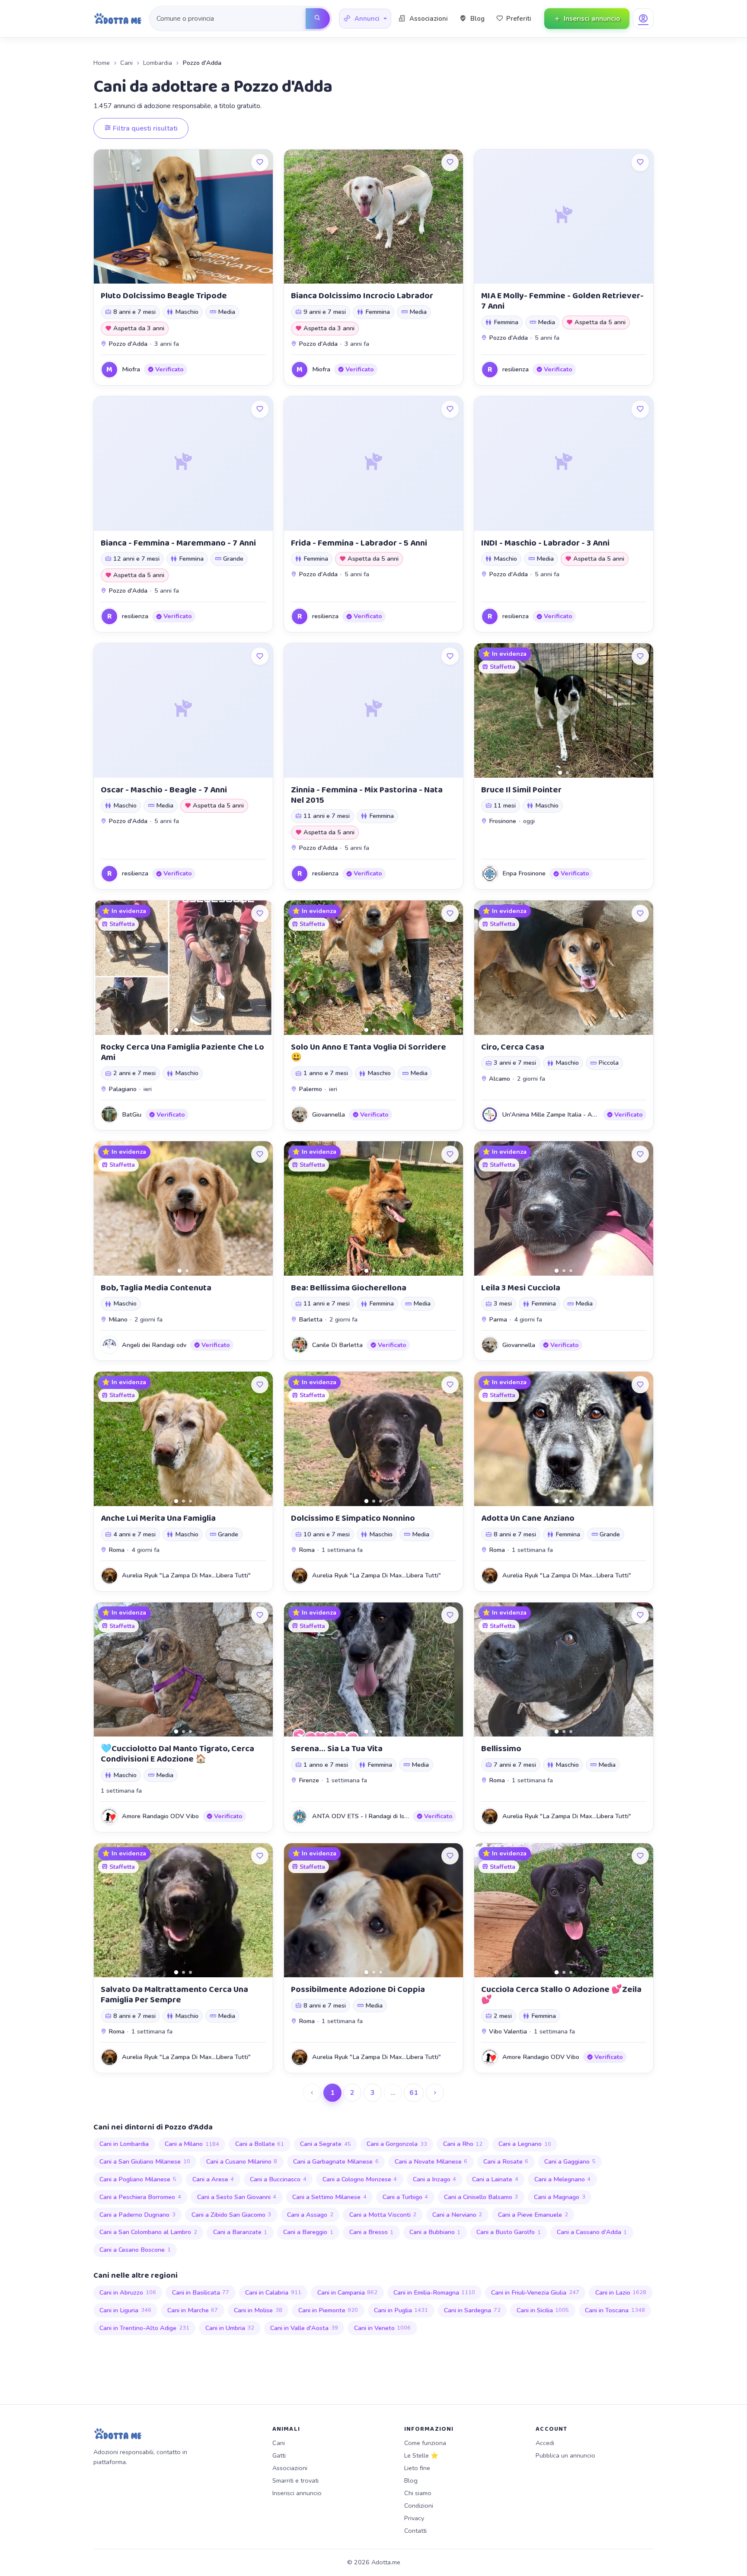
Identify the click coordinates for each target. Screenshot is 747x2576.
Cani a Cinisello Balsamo (481, 2197)
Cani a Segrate (326, 2144)
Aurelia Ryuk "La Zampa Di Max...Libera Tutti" (186, 1575)
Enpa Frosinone (524, 873)
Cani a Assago (310, 2215)
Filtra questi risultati (144, 128)
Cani (126, 63)
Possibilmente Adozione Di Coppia (358, 1989)
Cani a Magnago (560, 2197)
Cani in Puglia (401, 2310)
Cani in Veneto (383, 2328)
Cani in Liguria (125, 2310)
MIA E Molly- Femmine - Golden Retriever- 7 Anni (562, 301)
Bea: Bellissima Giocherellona (349, 1288)
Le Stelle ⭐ (421, 2455)
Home (102, 63)
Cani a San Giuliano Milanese (145, 2161)
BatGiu (132, 1114)
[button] (365, 19)
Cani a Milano (192, 2144)
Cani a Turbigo (405, 2197)
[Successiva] (435, 2093)
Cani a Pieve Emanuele (533, 2215)
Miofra (131, 369)
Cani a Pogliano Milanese (138, 2179)
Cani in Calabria (273, 2292)
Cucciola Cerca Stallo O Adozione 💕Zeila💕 (561, 1995)
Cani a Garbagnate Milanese (336, 2161)
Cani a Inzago (435, 2179)
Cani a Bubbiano (435, 2232)
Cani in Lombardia (124, 2144)
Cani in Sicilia (543, 2310)
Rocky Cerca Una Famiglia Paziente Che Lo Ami (182, 1052)
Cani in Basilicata (201, 2292)
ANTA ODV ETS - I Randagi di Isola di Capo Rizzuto (385, 1816)
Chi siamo (418, 2493)
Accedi (545, 2443)
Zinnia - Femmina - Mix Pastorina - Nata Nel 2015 (367, 795)
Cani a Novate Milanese (431, 2161)
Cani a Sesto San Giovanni (237, 2197)
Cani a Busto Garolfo (509, 2232)
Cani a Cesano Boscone (135, 2250)
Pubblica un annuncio (565, 2455)
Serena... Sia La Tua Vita (337, 1749)
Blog (411, 2480)
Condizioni (419, 2506)
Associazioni (290, 2468)
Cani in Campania (348, 2292)
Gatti (279, 2455)
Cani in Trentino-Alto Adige (144, 2328)
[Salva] (260, 163)
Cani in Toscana (615, 2310)
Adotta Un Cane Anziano (528, 1518)
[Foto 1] (560, 772)
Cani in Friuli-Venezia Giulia (535, 2292)
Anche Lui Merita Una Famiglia (158, 1518)
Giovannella (329, 1114)
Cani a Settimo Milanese (329, 2197)
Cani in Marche (193, 2310)
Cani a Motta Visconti (383, 2215)
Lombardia (158, 63)
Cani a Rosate (506, 2161)
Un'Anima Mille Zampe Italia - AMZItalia (559, 1114)
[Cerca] (318, 19)
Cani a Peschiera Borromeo (140, 2197)
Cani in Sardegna (472, 2310)
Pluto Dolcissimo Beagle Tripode (164, 296)
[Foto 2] (567, 773)
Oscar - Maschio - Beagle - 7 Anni (164, 790)
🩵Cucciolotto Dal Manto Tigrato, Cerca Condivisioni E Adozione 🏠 (177, 1754)
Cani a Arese (213, 2179)
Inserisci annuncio (297, 2493)
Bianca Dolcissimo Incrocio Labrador (362, 296)
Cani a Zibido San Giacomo (231, 2215)
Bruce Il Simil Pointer (521, 790)
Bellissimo (501, 1749)
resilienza (516, 369)
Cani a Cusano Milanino (242, 2161)
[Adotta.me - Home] (118, 19)
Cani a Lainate (495, 2179)
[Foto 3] (190, 1030)
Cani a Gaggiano (570, 2161)
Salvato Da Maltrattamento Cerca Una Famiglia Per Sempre (174, 1995)
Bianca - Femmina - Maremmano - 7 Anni (178, 543)
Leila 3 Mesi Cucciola (521, 1288)
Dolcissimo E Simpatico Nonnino (353, 1518)
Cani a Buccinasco (278, 2179)
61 (414, 2093)
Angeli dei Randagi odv (154, 1345)
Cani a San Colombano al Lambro (148, 2232)
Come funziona (425, 2443)
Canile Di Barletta (337, 1345)
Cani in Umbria (230, 2328)
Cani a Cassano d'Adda (592, 2232)
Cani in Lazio (621, 2292)
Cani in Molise (258, 2310)
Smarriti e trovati (295, 2480)
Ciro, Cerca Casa (513, 1047)
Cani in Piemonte (328, 2310)
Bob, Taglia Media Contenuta (156, 1288)
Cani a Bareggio (308, 2232)
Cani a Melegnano (563, 2179)
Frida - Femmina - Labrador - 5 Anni (359, 543)
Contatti (415, 2531)
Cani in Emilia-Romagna (434, 2292)
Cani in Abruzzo (128, 2292)
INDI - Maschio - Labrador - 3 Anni (545, 543)
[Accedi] (643, 19)
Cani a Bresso (372, 2232)
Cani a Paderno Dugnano (137, 2215)
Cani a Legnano (525, 2144)
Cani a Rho (463, 2144)
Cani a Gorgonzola (397, 2144)
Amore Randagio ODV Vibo (160, 1816)
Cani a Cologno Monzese (360, 2179)
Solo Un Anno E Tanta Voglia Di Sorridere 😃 (369, 1052)
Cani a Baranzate (240, 2232)
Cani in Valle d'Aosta (304, 2328)
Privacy (414, 2518)
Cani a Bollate (260, 2144)
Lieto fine (417, 2468)
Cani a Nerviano (457, 2215)
